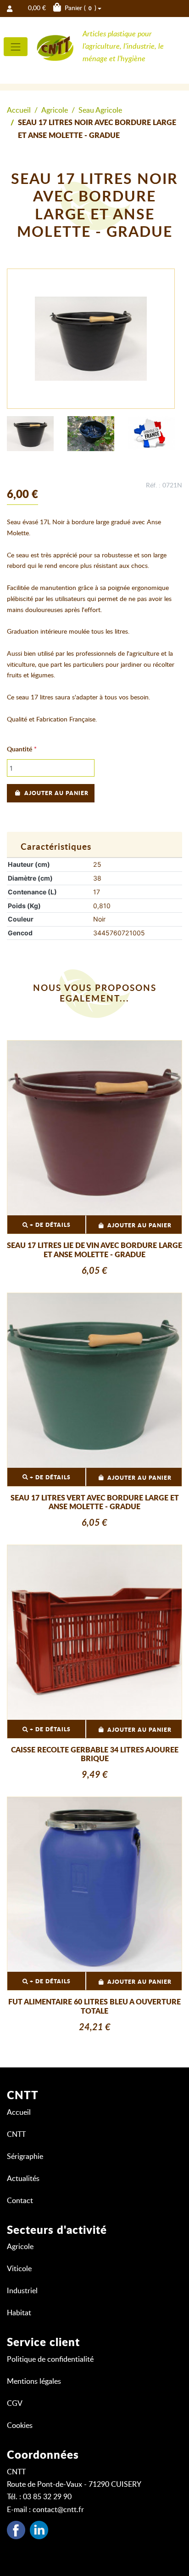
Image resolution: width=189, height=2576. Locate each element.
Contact (20, 2201)
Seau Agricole (100, 110)
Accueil (19, 110)
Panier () (62, 8)
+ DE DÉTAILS (49, 1225)
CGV (15, 2404)
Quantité (19, 750)
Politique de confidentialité (50, 2359)
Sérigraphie (25, 2157)
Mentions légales (34, 2381)
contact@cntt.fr (58, 2510)
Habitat (19, 2313)
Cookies (20, 2426)
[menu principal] (16, 47)
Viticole (19, 2269)
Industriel (22, 2291)
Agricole (55, 110)
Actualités (23, 2179)
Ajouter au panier (56, 793)
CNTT (16, 2135)
